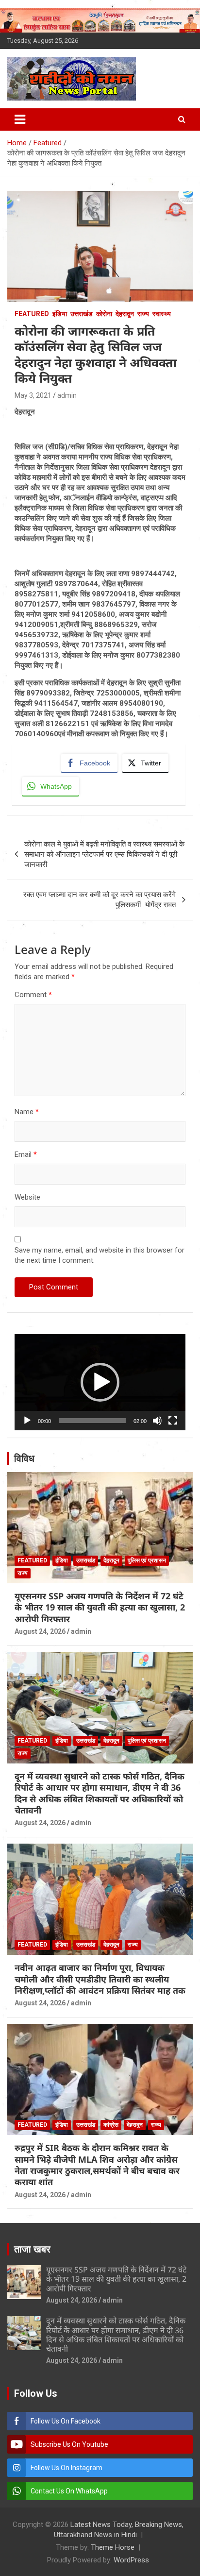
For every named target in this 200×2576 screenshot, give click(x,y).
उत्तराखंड (82, 314)
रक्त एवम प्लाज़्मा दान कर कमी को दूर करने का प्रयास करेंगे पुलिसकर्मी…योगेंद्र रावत (100, 900)
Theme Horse (113, 2547)
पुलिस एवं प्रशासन (147, 1560)
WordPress (131, 2560)
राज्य (143, 314)
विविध (24, 1458)
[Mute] (157, 1421)
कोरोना (104, 314)
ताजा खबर (32, 2249)
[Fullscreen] (173, 1421)
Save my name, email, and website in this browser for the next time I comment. (100, 1255)
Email (26, 1154)
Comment (33, 995)
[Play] (27, 1421)
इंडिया (60, 314)
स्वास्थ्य (162, 314)
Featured (32, 314)
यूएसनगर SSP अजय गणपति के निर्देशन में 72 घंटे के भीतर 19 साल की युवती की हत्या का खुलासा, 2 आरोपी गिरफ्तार (100, 1607)
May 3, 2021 (33, 395)
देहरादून (125, 314)
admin (67, 395)
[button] (100, 1382)
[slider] (92, 1421)
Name (27, 1112)
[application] (100, 1382)
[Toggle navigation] (20, 119)
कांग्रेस (111, 2125)
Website (27, 1197)
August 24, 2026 (40, 1631)
